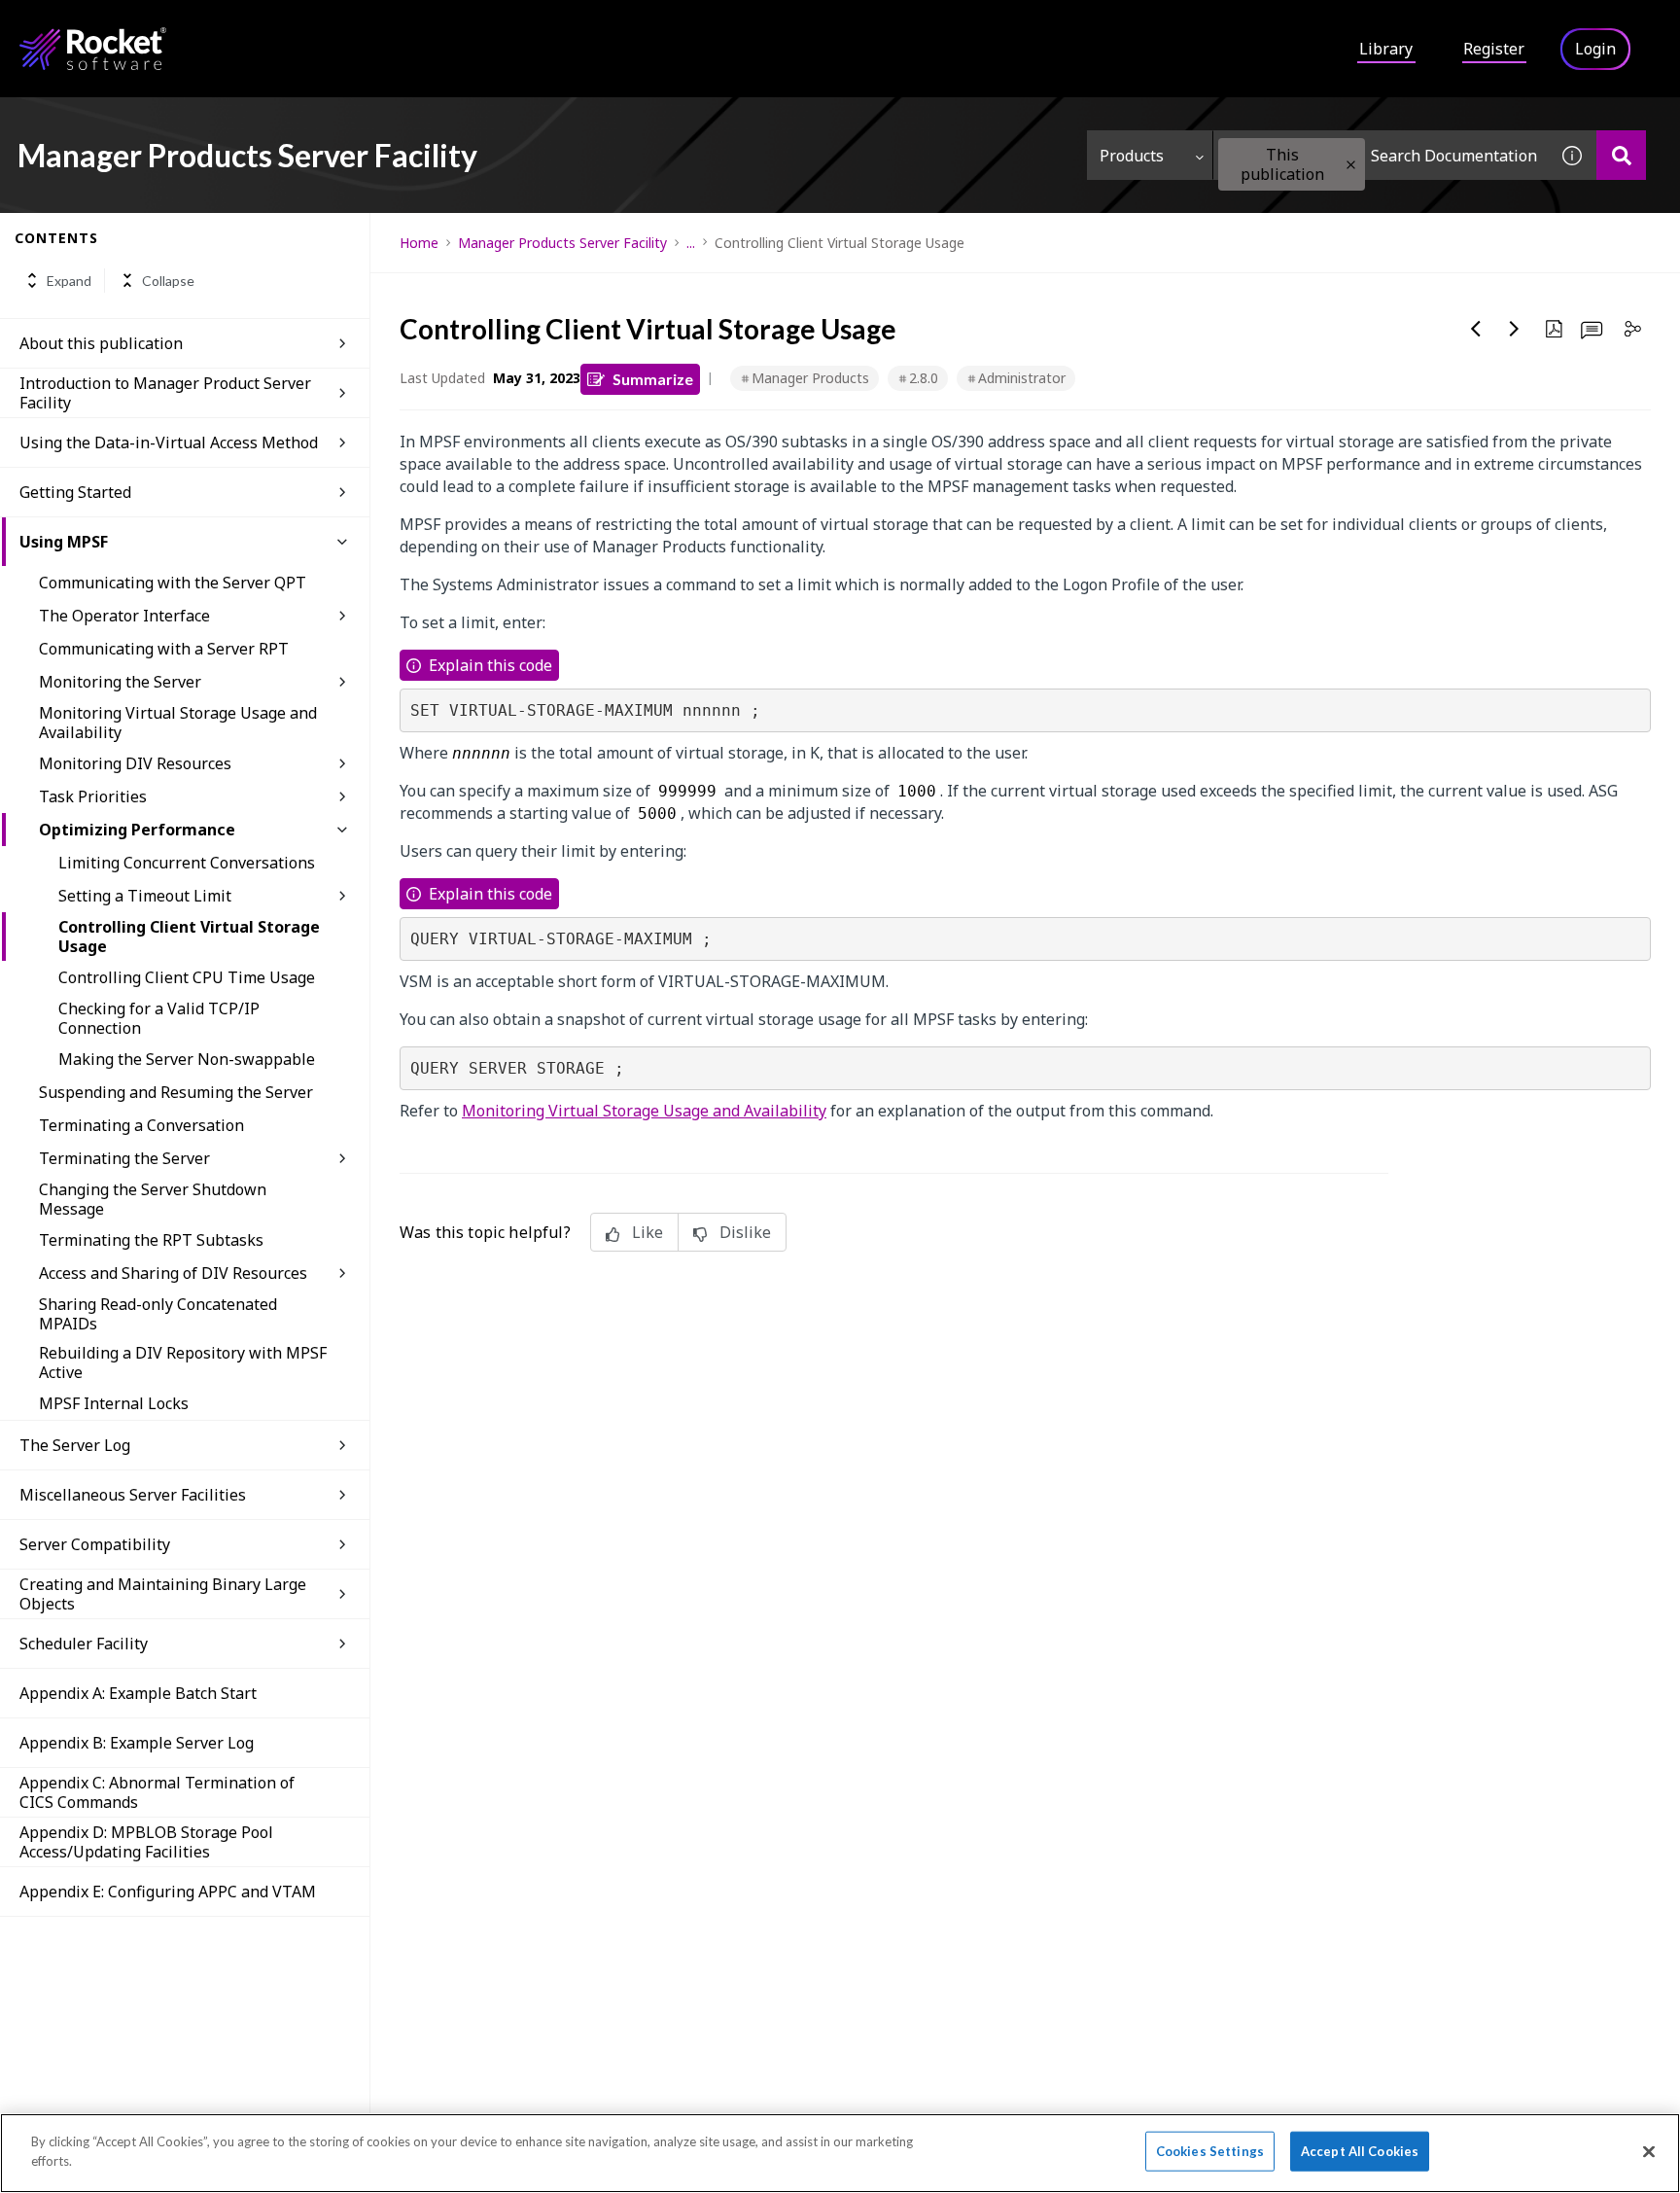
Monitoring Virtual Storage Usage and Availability (178, 723)
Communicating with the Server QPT (173, 583)
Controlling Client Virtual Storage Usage (189, 937)
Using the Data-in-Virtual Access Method (169, 442)
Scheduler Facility (84, 1644)
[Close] (1649, 2151)
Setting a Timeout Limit (145, 896)
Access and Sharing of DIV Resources (173, 1273)
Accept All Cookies (1360, 2151)
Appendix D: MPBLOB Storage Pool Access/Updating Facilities (146, 1842)
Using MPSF (64, 542)
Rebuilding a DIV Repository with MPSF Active (183, 1362)
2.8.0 (924, 378)
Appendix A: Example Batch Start (138, 1693)
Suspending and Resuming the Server (176, 1092)
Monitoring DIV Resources (135, 763)
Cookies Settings (1210, 2151)
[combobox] (1381, 155)
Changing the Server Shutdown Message (153, 1199)
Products (1132, 156)
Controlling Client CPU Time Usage (187, 977)
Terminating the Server (124, 1158)
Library (1386, 49)
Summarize (653, 379)
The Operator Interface (124, 616)
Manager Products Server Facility (562, 243)
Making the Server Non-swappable (187, 1059)
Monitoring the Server (120, 682)
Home (419, 243)
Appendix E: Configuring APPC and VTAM (168, 1892)
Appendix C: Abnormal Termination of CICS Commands (157, 1792)
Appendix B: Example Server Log (137, 1743)
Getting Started (75, 492)
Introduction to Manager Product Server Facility (165, 393)
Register (1494, 49)
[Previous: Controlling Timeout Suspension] (1476, 329)
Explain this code (490, 665)
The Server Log (75, 1445)
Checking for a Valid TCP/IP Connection (159, 1018)
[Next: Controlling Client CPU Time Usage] (1515, 329)
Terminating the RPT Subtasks (151, 1240)
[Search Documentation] (1621, 155)
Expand (69, 281)
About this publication (101, 343)
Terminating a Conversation (141, 1125)
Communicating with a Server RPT (164, 649)
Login (1595, 49)
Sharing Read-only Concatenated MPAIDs (158, 1314)
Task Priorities (93, 796)
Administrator (1022, 378)
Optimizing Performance (137, 830)
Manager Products (810, 378)
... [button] (691, 243)
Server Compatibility (95, 1544)
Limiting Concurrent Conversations (187, 863)
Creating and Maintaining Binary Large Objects (163, 1594)
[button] (1351, 165)
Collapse (168, 281)
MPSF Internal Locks (114, 1403)
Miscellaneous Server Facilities (133, 1495)
